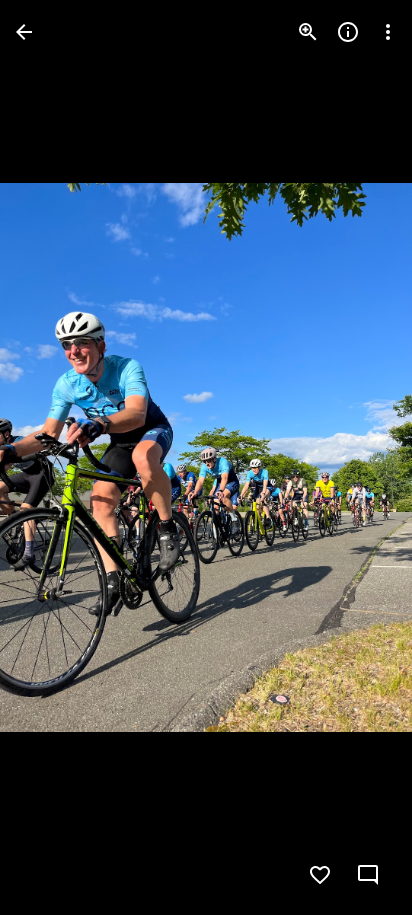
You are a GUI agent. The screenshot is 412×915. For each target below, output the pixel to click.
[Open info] (348, 32)
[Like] (320, 875)
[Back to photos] (24, 32)
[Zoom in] (308, 32)
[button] (56, 458)
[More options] (388, 32)
